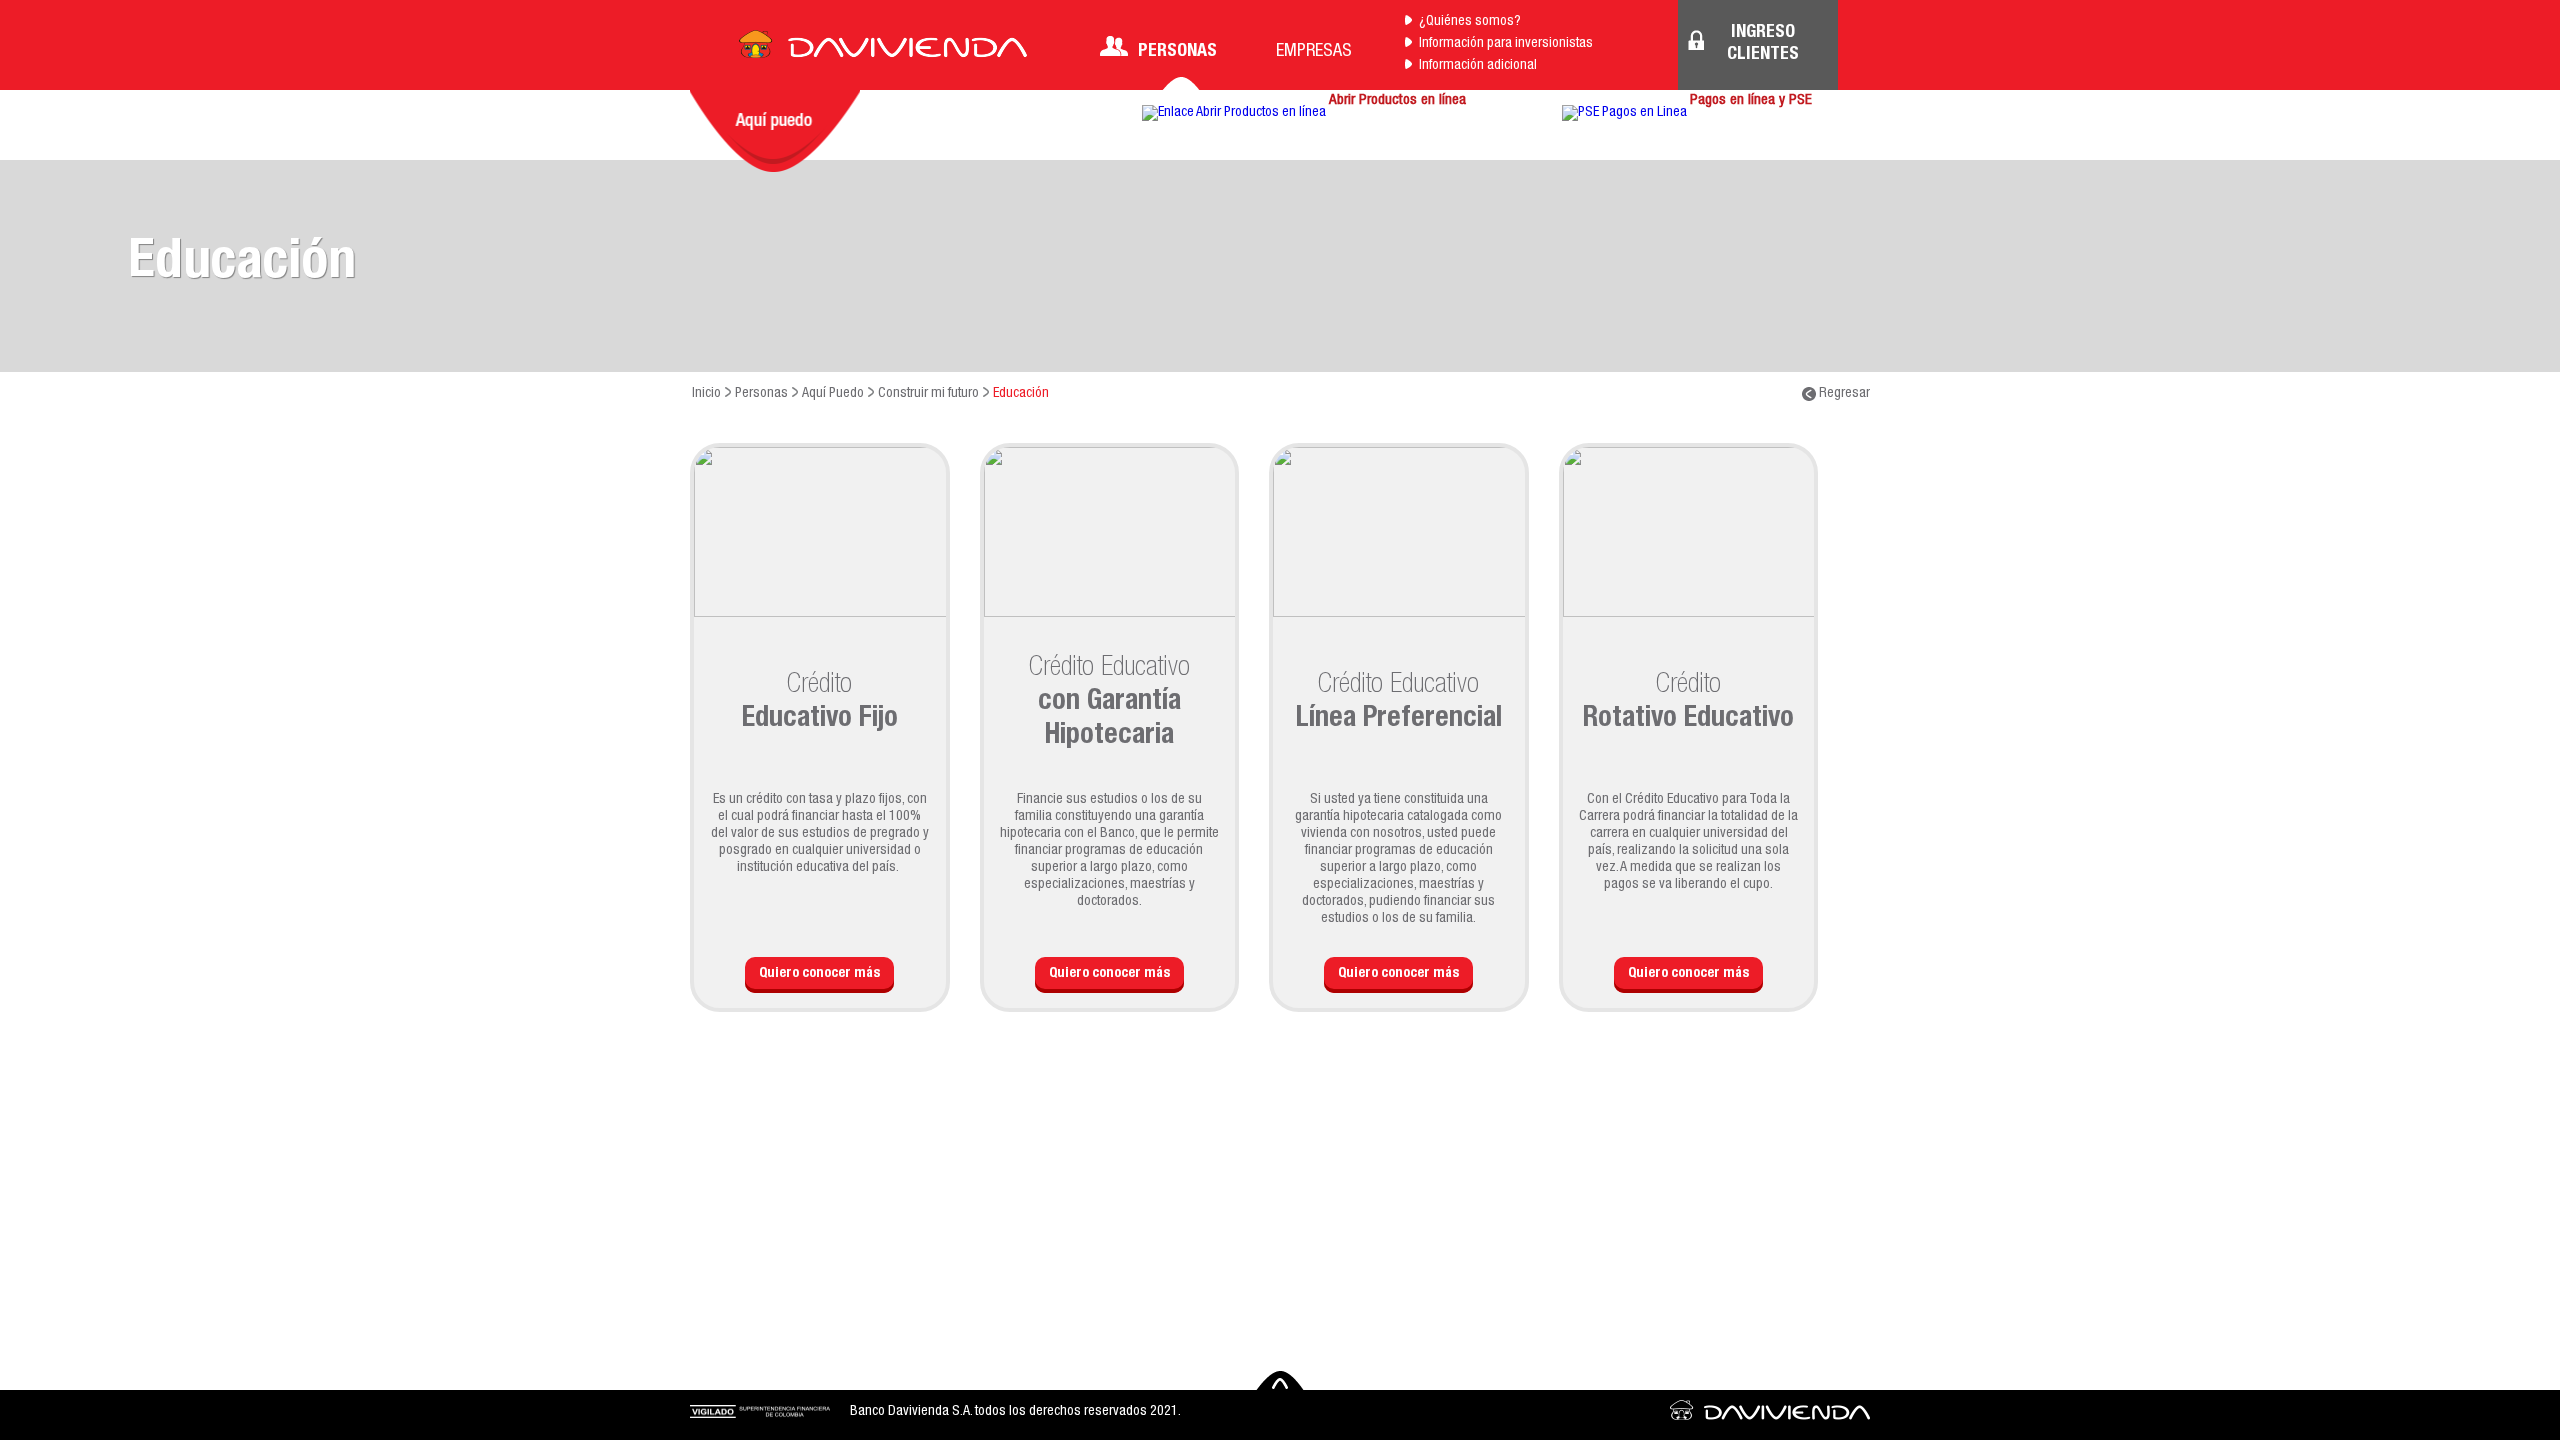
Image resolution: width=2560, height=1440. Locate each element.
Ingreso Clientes (1763, 44)
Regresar (1843, 394)
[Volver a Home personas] (883, 50)
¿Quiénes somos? (1470, 22)
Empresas (1314, 52)
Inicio (706, 394)
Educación (1021, 394)
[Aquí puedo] (775, 131)
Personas (1177, 52)
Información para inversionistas (1506, 44)
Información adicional (1478, 66)
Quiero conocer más (819, 974)
